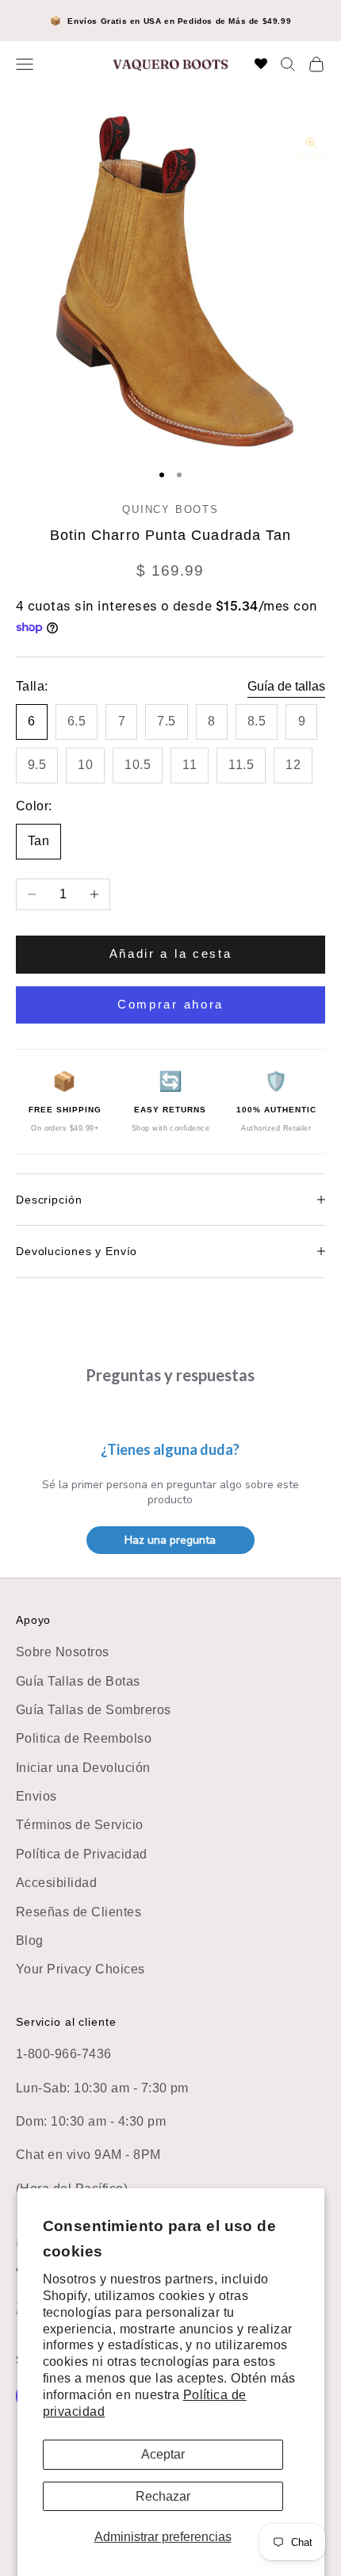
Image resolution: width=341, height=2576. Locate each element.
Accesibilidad (56, 1883)
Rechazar (163, 2496)
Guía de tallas (286, 686)
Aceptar (163, 2454)
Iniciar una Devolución (83, 1768)
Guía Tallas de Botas (78, 1681)
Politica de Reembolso (84, 1738)
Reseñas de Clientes (79, 1912)
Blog (30, 1941)
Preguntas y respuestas (170, 1375)
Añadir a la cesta (171, 953)
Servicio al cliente (66, 2022)
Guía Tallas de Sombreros (94, 1710)
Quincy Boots (170, 509)
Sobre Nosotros (63, 1652)
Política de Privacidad (82, 1854)
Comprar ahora (170, 1004)
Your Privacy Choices (80, 1969)
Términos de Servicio (80, 1825)
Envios (36, 1796)
